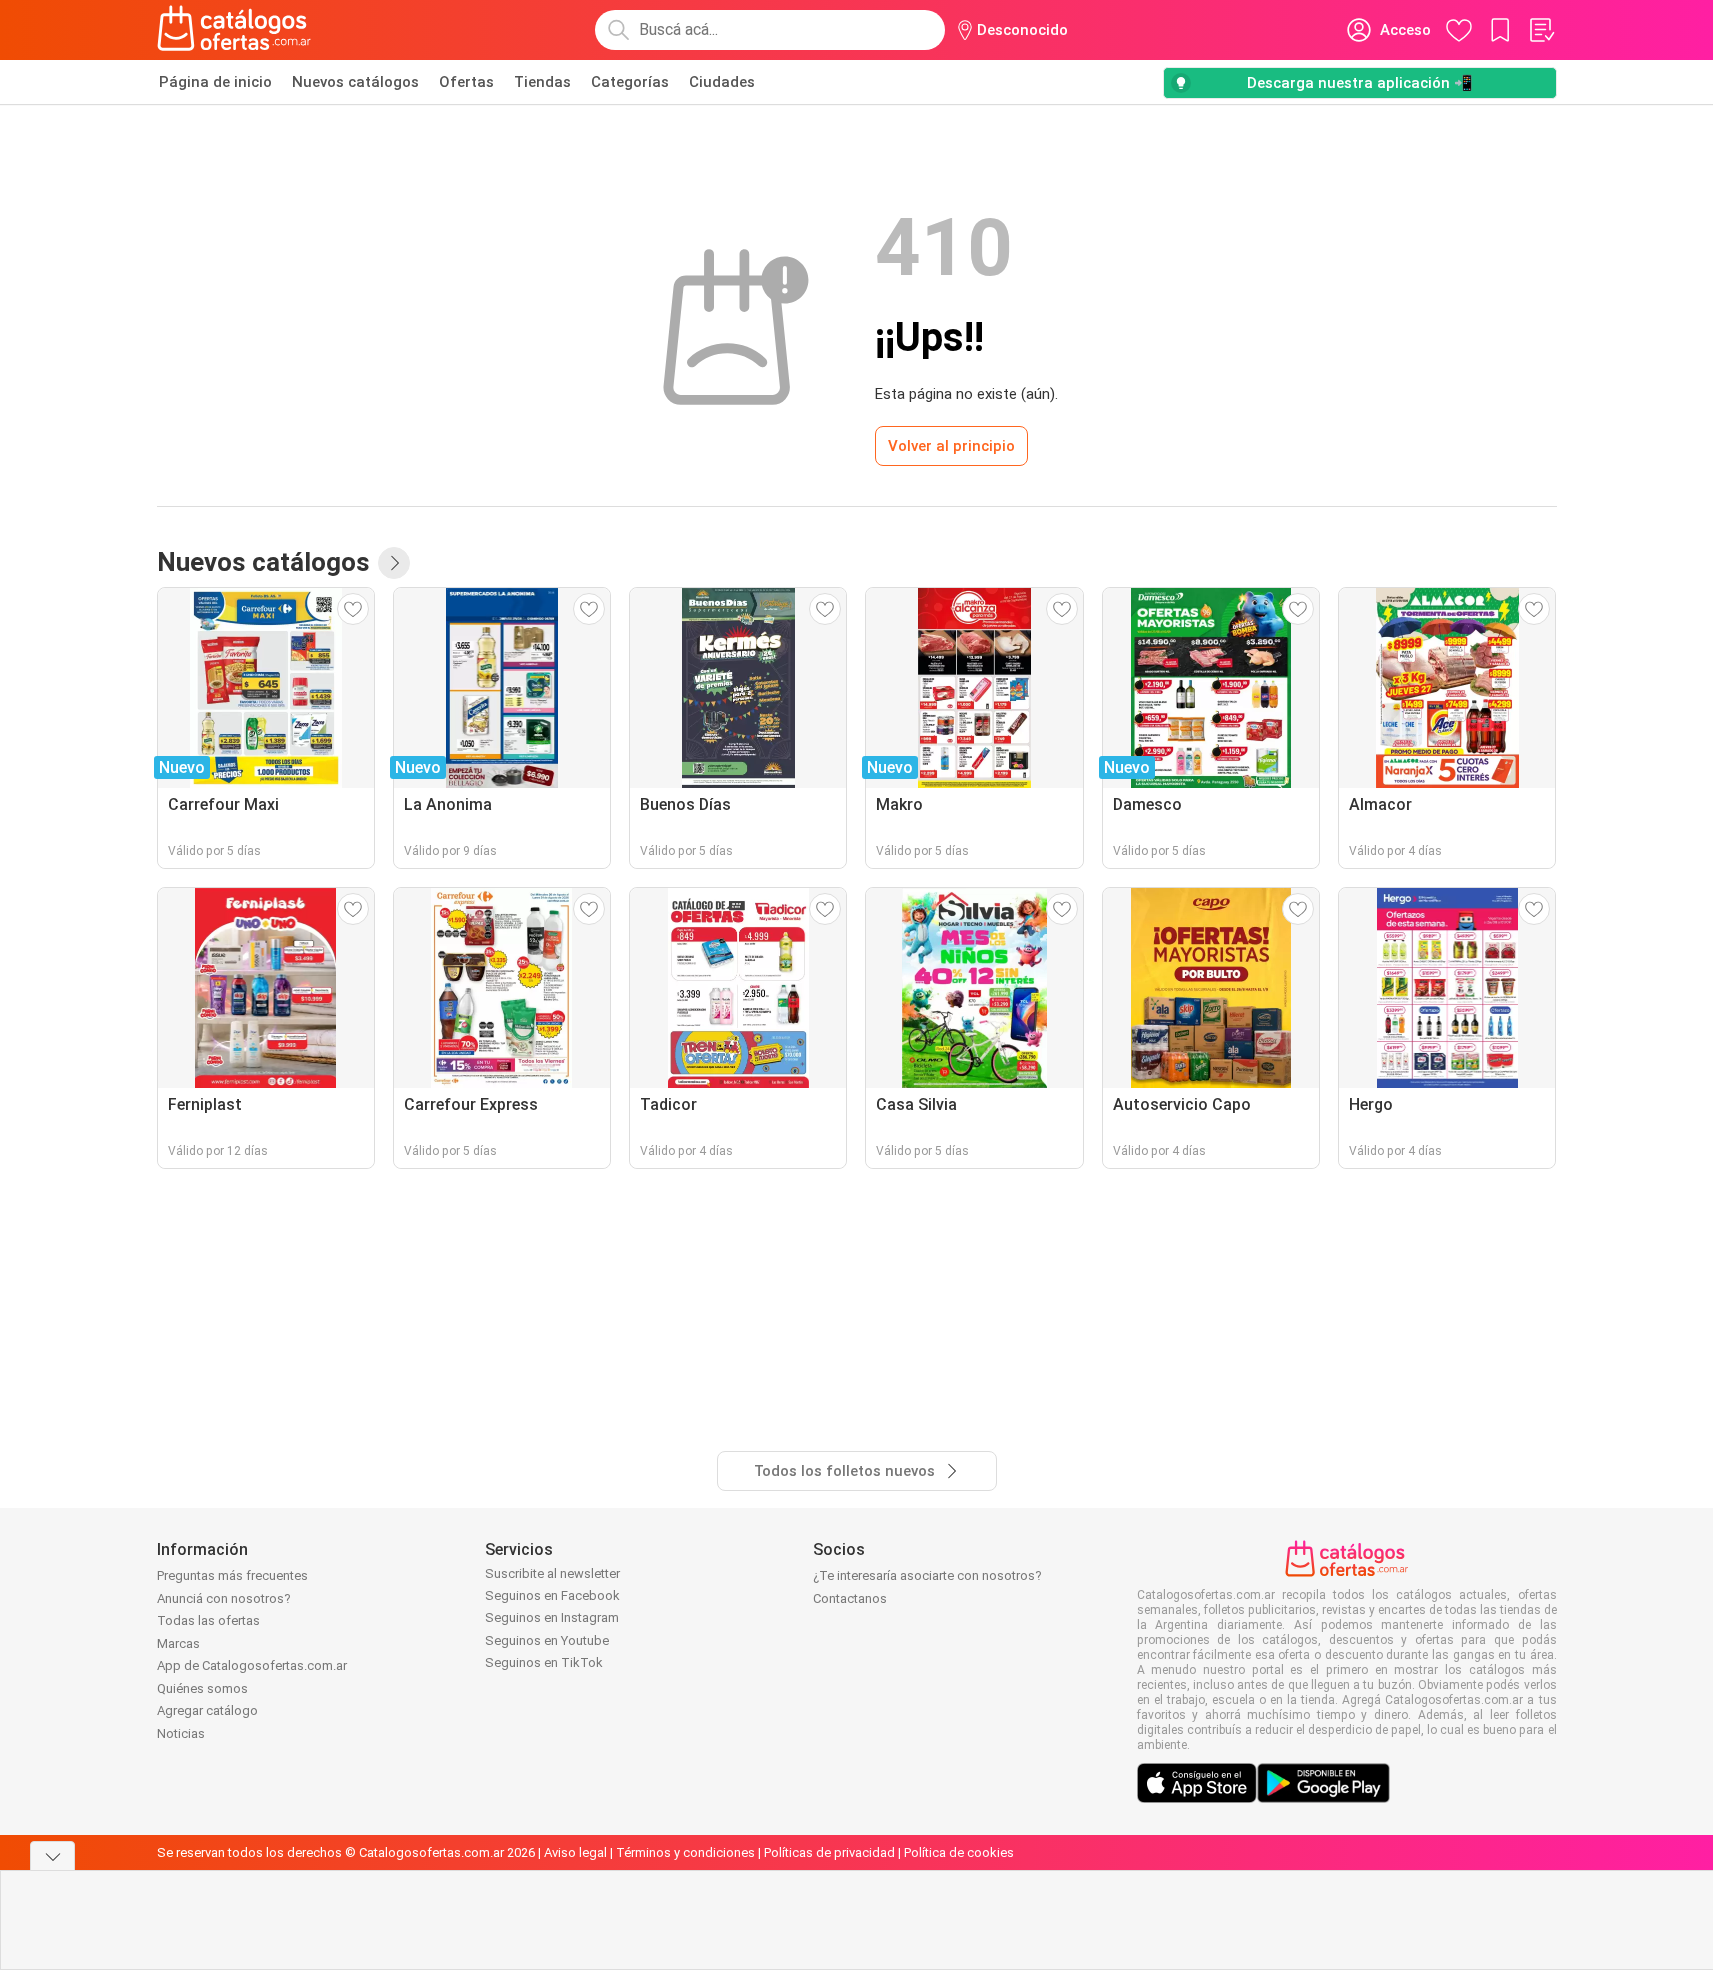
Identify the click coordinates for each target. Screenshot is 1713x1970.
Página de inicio (215, 82)
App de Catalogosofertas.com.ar (252, 1665)
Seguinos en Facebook (552, 1595)
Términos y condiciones (685, 1852)
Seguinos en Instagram (552, 1617)
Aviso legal (575, 1852)
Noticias (181, 1733)
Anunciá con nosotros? (224, 1598)
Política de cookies (959, 1852)
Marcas (178, 1643)
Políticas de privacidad (829, 1852)
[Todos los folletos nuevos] (394, 563)
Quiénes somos (202, 1688)
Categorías (630, 82)
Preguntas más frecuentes (232, 1575)
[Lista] (1541, 30)
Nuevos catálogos (355, 82)
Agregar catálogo (207, 1710)
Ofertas (466, 82)
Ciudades (722, 82)
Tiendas (542, 82)
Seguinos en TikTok (544, 1662)
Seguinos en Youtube (547, 1640)
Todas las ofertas (208, 1620)
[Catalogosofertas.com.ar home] (234, 30)
